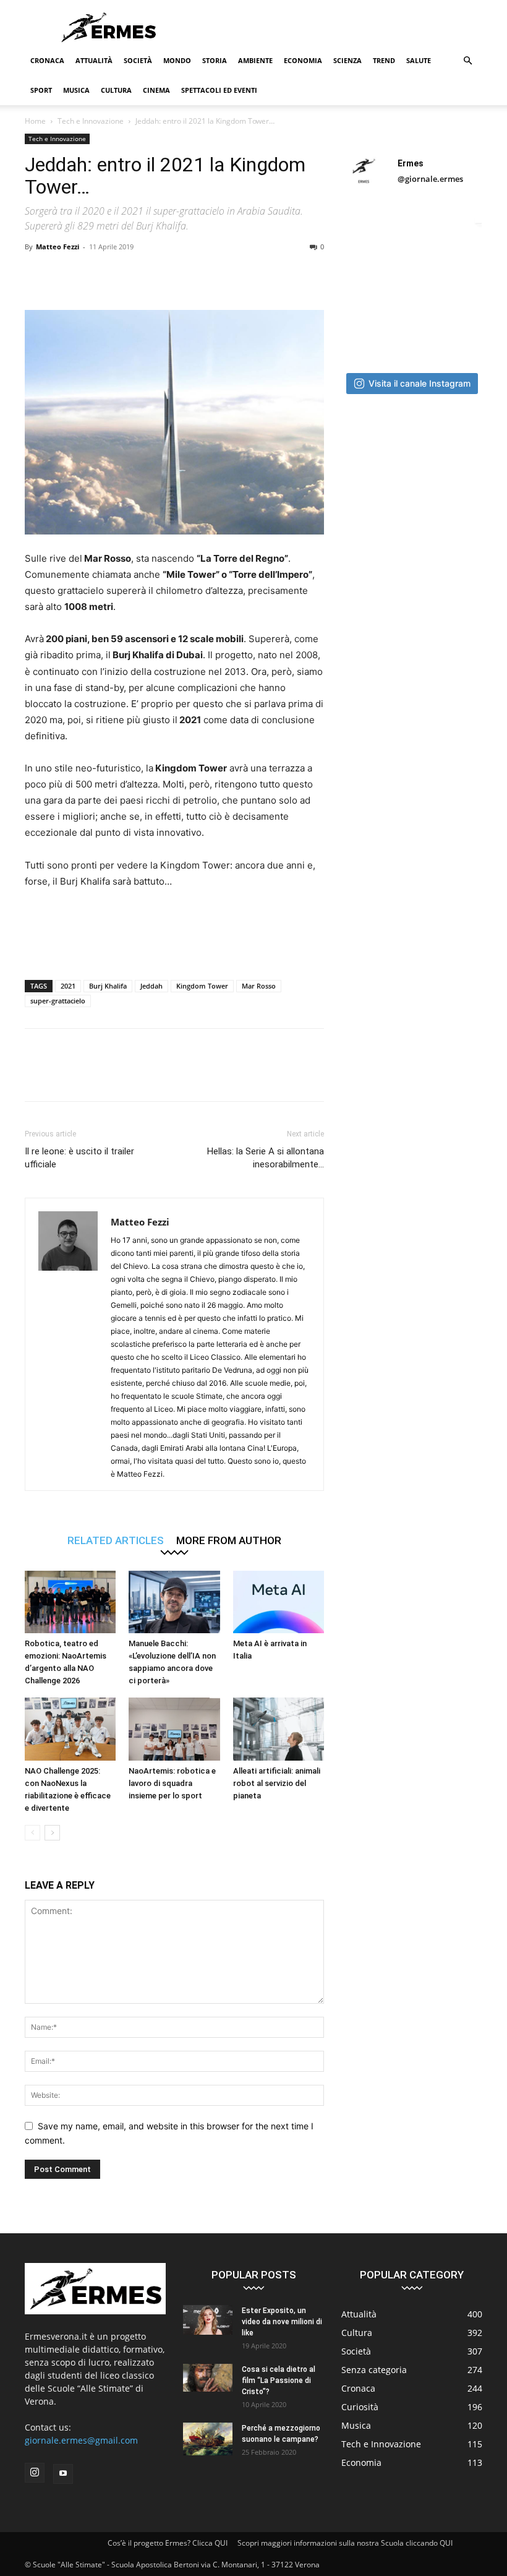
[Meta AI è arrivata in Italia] (279, 1602)
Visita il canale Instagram (420, 383)
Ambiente (255, 60)
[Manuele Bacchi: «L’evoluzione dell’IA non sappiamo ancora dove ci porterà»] (174, 1602)
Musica (76, 90)
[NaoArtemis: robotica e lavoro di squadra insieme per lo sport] (174, 1729)
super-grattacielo (58, 1001)
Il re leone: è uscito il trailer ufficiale (79, 1158)
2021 (68, 986)
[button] (467, 61)
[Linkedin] (151, 275)
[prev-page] (32, 1833)
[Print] (208, 275)
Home (35, 121)
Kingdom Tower (202, 986)
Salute (419, 60)
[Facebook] (37, 275)
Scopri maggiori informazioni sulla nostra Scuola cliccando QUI (345, 2543)
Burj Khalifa (108, 986)
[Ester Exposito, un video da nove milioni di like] (208, 2320)
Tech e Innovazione (91, 121)
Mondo (177, 60)
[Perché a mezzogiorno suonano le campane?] (208, 2439)
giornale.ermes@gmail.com (81, 2440)
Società (138, 60)
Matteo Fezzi (58, 247)
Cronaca (47, 60)
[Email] (179, 275)
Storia (215, 60)
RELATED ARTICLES (116, 1540)
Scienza (347, 60)
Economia (303, 60)
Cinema (156, 90)
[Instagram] (35, 2473)
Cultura (116, 90)
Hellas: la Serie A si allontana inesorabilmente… (266, 1158)
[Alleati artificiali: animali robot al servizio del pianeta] (279, 1729)
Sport (41, 90)
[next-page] (52, 1833)
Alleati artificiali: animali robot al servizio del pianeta (277, 1783)
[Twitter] (66, 275)
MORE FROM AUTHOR (229, 1540)
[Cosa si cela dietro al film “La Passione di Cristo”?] (208, 2378)
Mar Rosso (259, 986)
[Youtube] (63, 2474)
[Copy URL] (265, 275)
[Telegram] (236, 275)
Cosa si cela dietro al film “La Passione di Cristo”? (279, 2381)
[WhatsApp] (122, 275)
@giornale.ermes (430, 179)
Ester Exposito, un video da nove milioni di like (282, 2322)
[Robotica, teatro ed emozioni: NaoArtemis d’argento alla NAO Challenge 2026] (70, 1602)
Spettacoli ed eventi (219, 90)
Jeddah (151, 986)
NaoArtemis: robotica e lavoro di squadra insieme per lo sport (172, 1783)
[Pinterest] (94, 275)
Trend (384, 60)
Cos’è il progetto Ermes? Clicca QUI (168, 2543)
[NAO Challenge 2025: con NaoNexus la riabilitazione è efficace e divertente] (70, 1729)
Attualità (94, 60)
